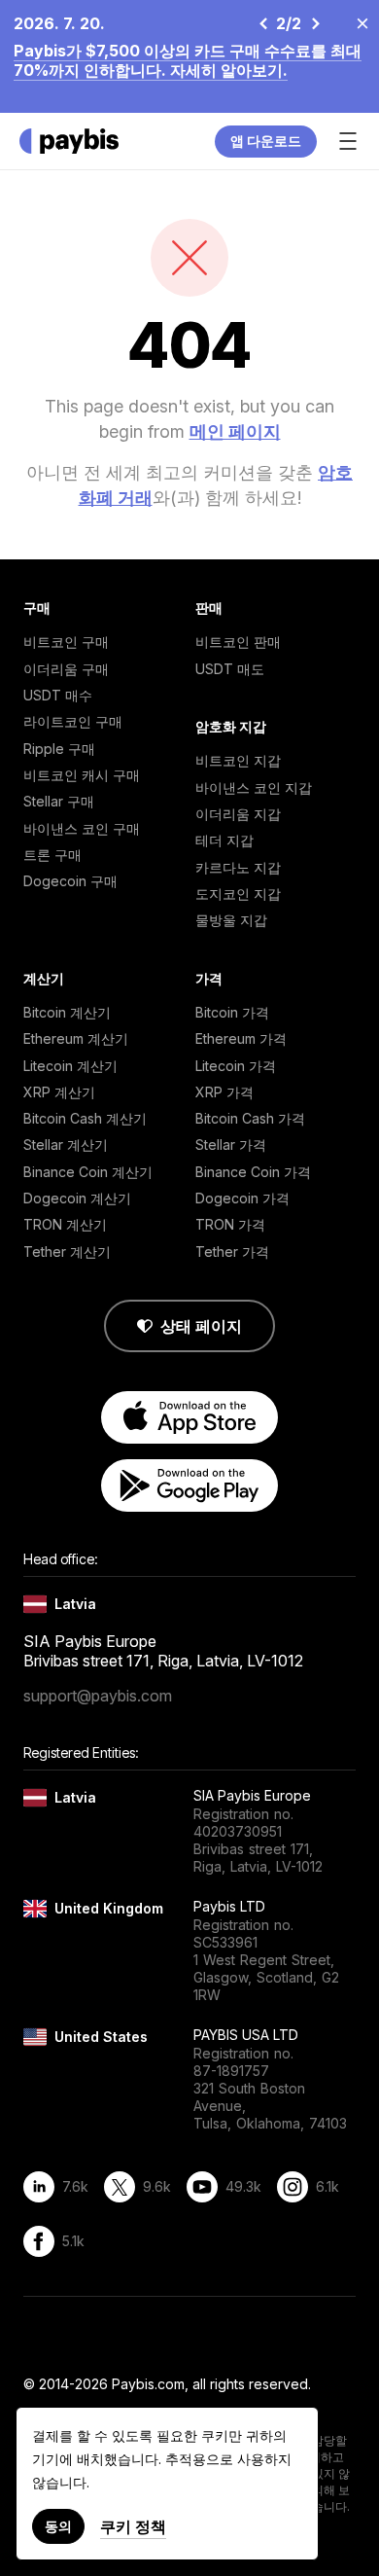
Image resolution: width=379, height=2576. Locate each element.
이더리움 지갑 (238, 814)
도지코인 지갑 (238, 894)
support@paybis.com (98, 1696)
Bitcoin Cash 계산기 (85, 1118)
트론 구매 (52, 855)
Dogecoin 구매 (70, 881)
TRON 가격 (230, 1224)
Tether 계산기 (67, 1252)
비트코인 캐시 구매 (82, 775)
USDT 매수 (58, 695)
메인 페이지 (235, 431)
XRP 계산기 (59, 1092)
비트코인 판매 (238, 642)
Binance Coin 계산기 (88, 1172)
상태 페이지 (201, 1326)
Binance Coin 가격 (253, 1172)
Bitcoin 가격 (232, 1012)
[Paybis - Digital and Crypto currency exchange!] (69, 141)
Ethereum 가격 (241, 1038)
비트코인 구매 (66, 642)
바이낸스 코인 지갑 (254, 787)
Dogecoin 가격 (242, 1198)
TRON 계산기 (65, 1224)
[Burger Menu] (348, 141)
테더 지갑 (224, 840)
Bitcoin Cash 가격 (250, 1118)
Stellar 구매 (59, 801)
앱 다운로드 (266, 141)
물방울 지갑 (231, 920)
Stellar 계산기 (66, 1145)
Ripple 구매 (59, 749)
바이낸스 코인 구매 (82, 828)
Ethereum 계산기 (76, 1038)
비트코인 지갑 (238, 760)
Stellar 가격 (231, 1145)
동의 (58, 2526)
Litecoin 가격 (236, 1066)
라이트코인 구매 (73, 721)
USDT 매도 (230, 669)
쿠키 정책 (133, 2526)
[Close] (357, 22)
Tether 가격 (232, 1252)
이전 (262, 23)
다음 (315, 23)
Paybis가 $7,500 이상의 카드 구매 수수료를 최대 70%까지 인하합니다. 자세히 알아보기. (188, 60)
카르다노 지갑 (238, 867)
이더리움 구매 (66, 669)
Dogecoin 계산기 (77, 1198)
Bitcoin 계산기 (67, 1012)
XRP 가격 (224, 1092)
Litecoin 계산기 (70, 1066)
